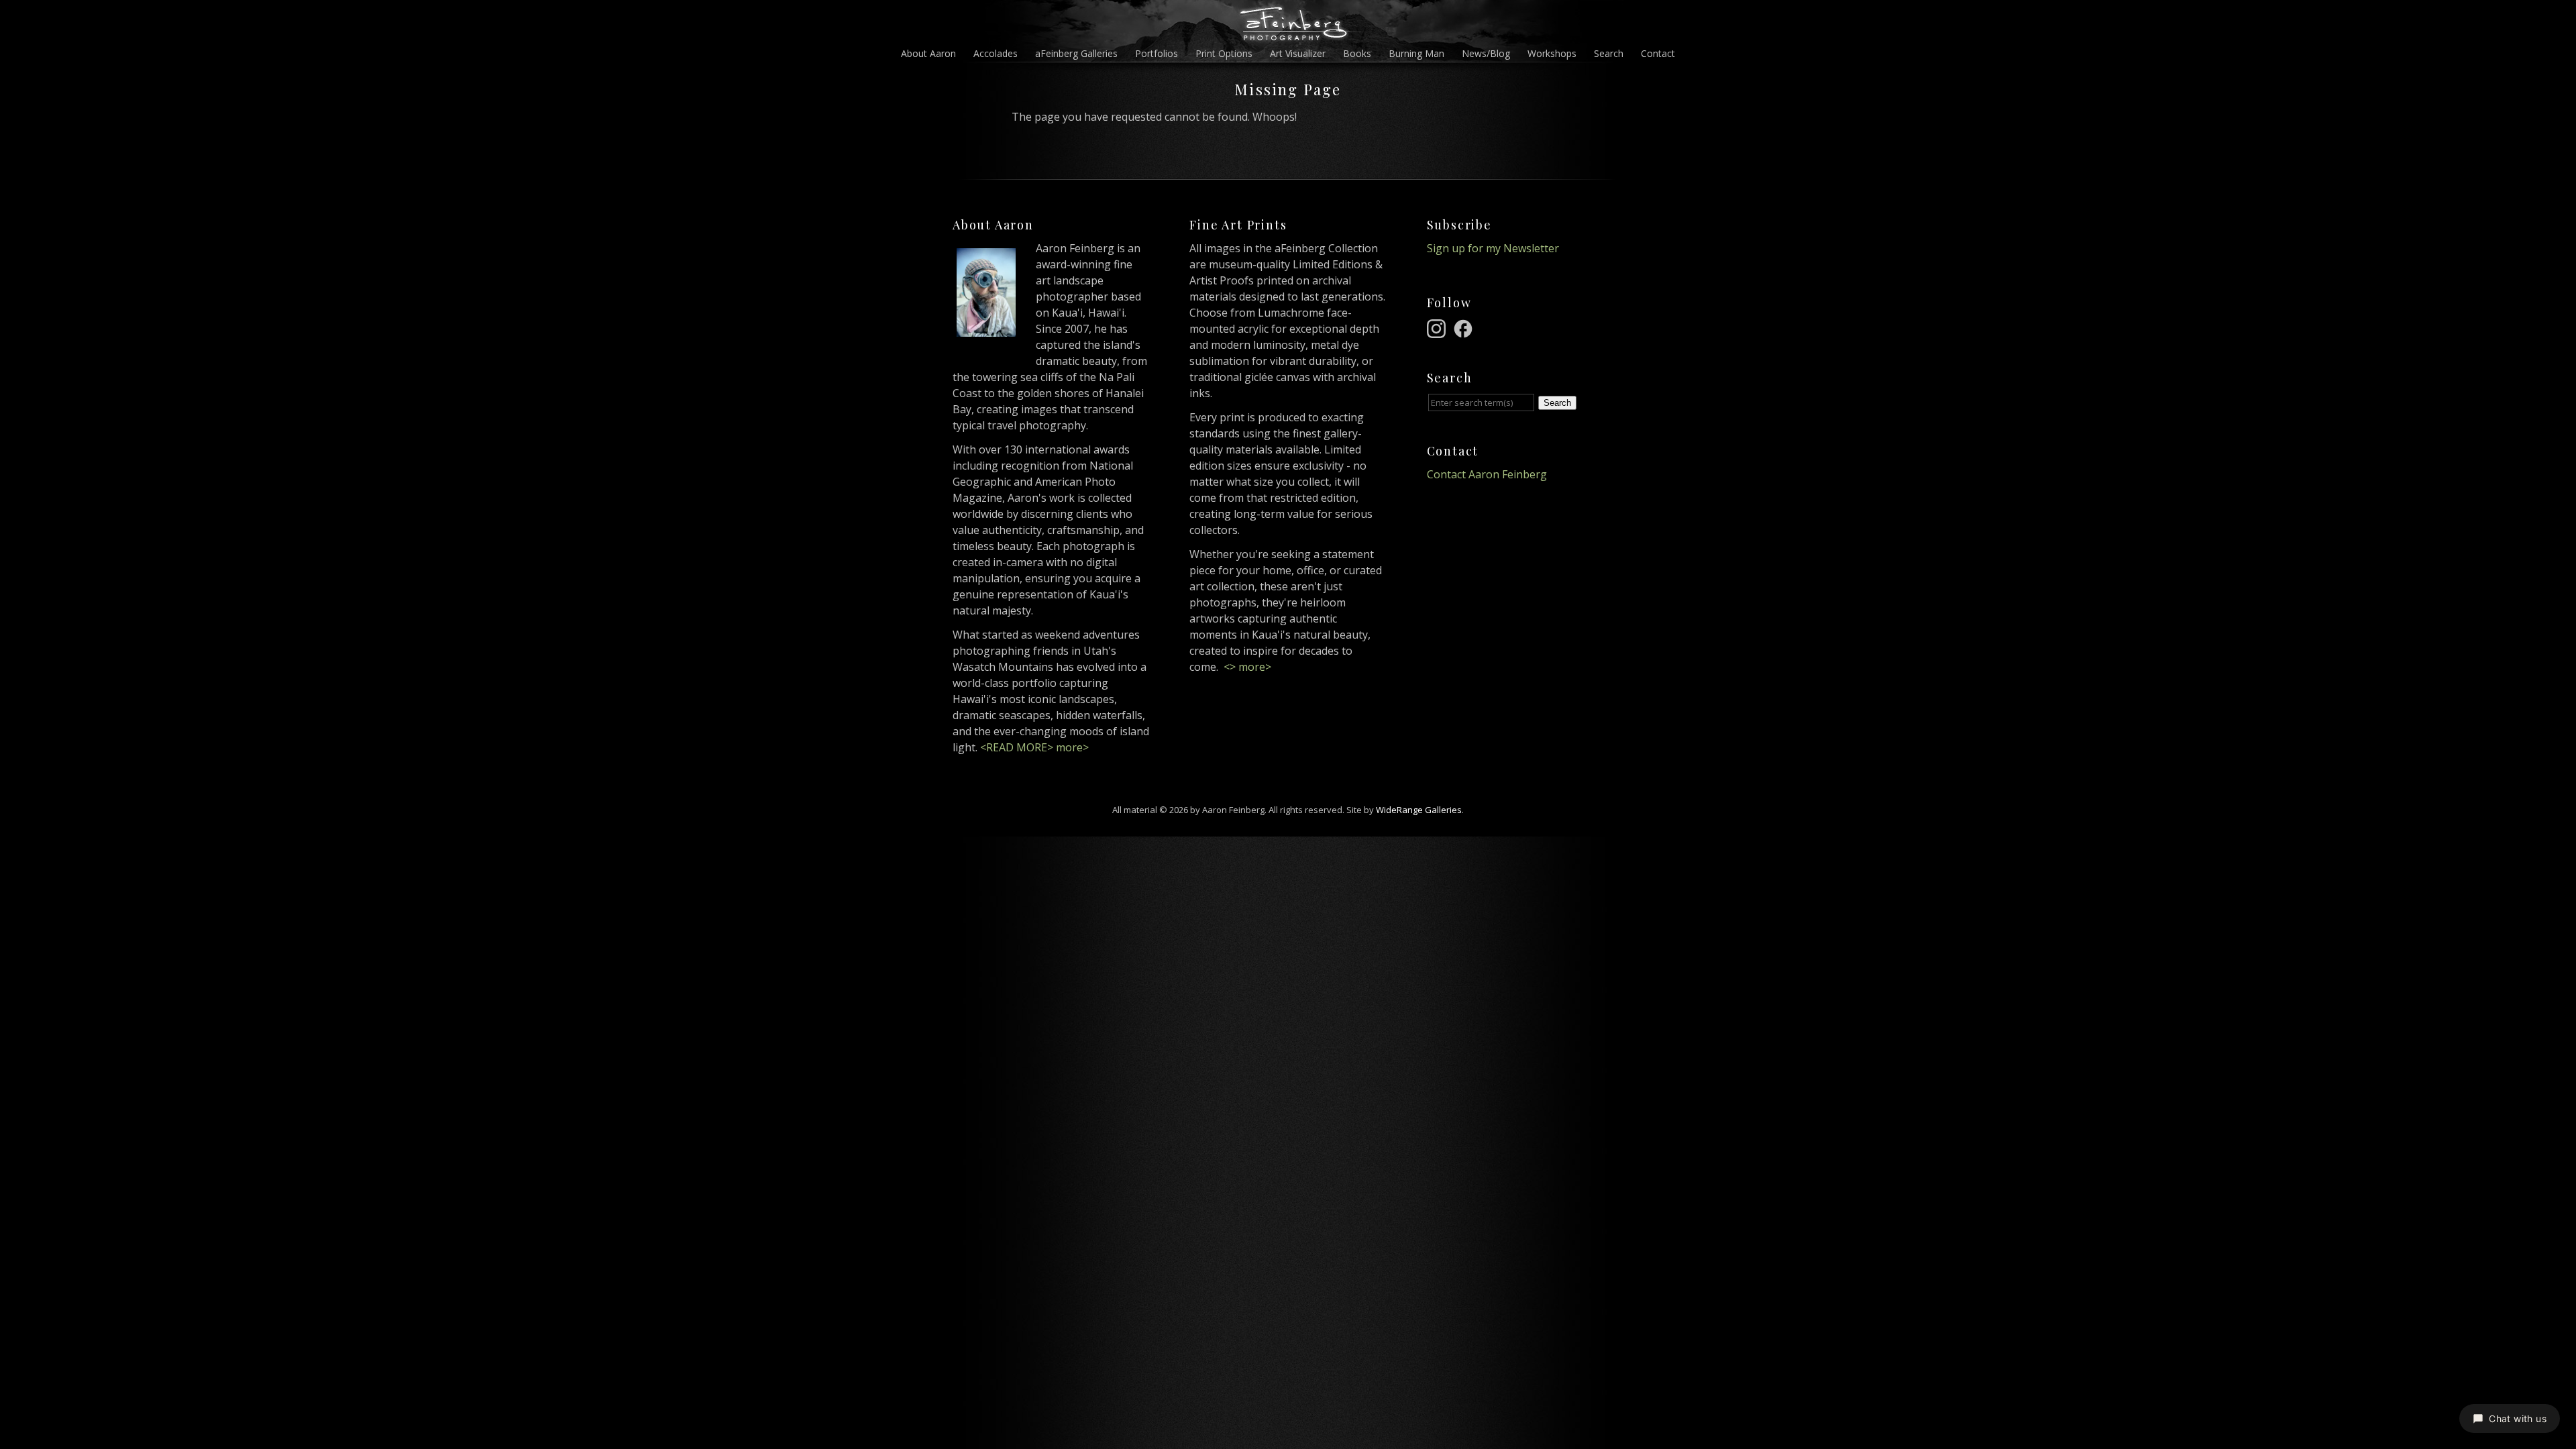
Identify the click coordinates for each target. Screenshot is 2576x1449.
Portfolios (1157, 53)
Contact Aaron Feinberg (1487, 474)
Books (1357, 53)
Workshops (1552, 53)
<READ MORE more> (1034, 747)
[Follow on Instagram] (1438, 327)
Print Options (1224, 53)
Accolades (996, 53)
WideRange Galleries (1419, 810)
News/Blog (1486, 53)
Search (1609, 53)
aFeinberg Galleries (1076, 53)
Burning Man (1416, 53)
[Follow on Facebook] (1465, 327)
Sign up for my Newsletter (1493, 248)
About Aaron (928, 53)
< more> (1247, 667)
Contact (1658, 53)
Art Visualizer (1298, 53)
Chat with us (2518, 1418)
